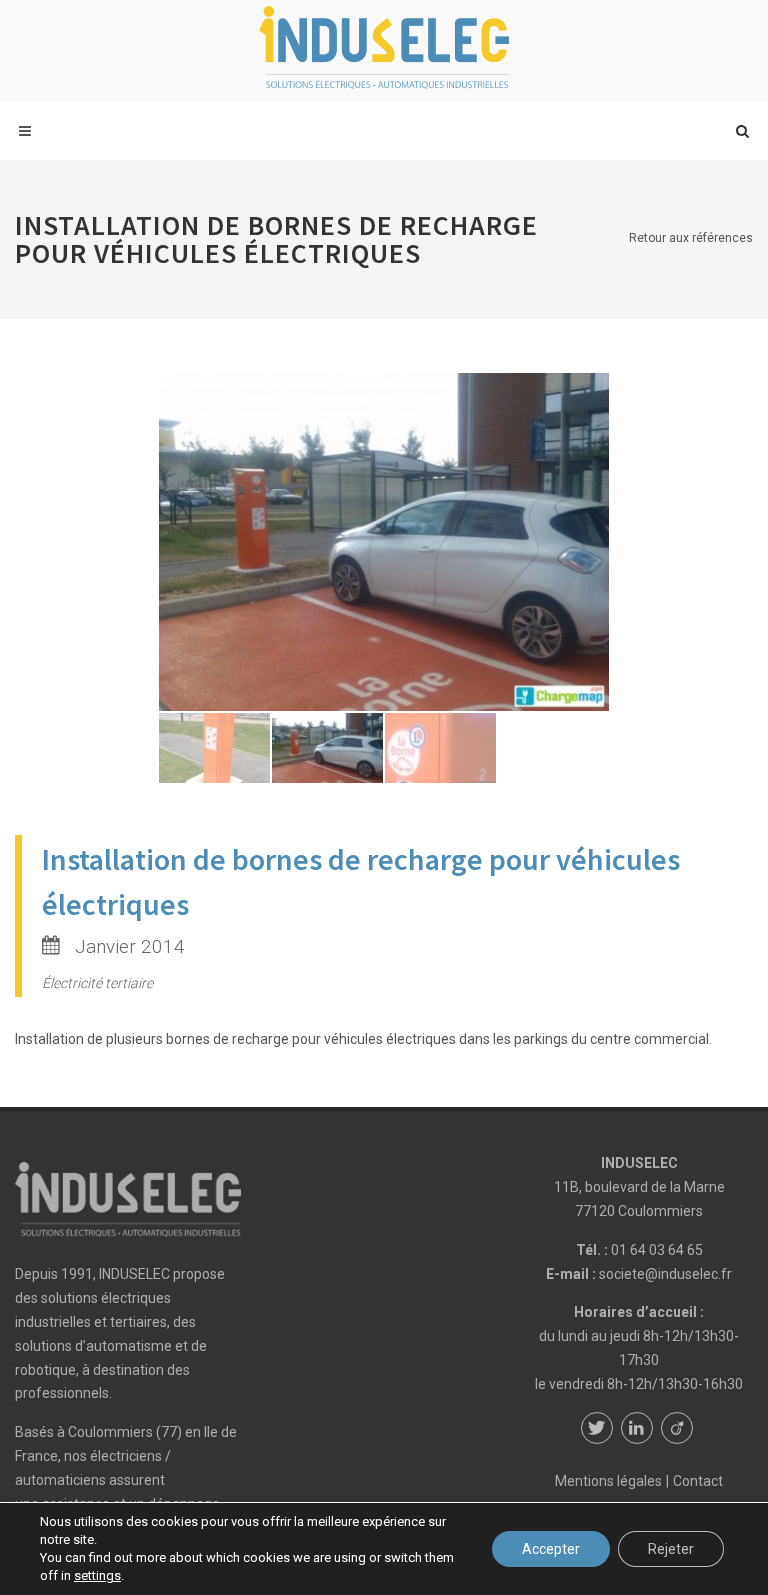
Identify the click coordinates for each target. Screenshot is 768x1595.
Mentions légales (608, 1481)
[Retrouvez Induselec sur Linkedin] (637, 1428)
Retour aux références (691, 238)
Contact (698, 1481)
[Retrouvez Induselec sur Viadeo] (677, 1428)
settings (97, 1575)
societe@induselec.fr (665, 1274)
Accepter (551, 1549)
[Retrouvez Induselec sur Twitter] (597, 1428)
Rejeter (671, 1549)
